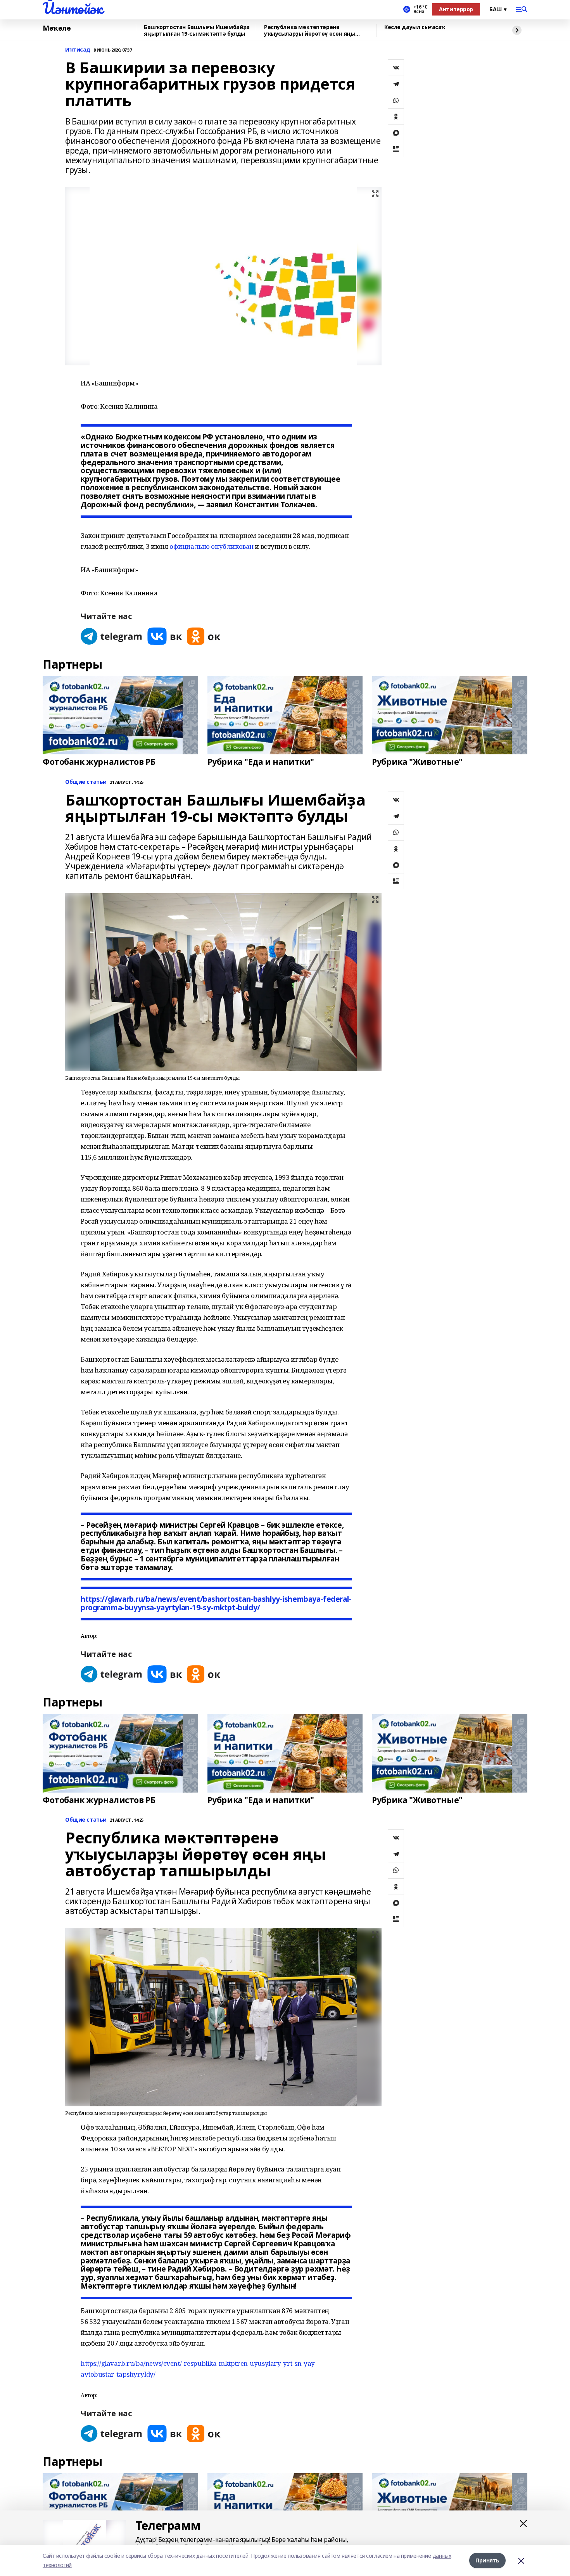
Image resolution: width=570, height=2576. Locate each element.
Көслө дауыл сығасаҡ (415, 27)
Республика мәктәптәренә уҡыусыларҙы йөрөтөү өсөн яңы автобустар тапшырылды (310, 30)
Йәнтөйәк (73, 8)
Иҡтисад (78, 50)
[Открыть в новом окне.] (112, 636)
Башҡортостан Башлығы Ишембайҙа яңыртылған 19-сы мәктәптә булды (197, 30)
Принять (487, 2560)
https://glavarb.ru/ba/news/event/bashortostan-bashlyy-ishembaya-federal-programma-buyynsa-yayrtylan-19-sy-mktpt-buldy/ (216, 1603)
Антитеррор (456, 9)
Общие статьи (86, 782)
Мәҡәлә (57, 28)
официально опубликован (212, 546)
